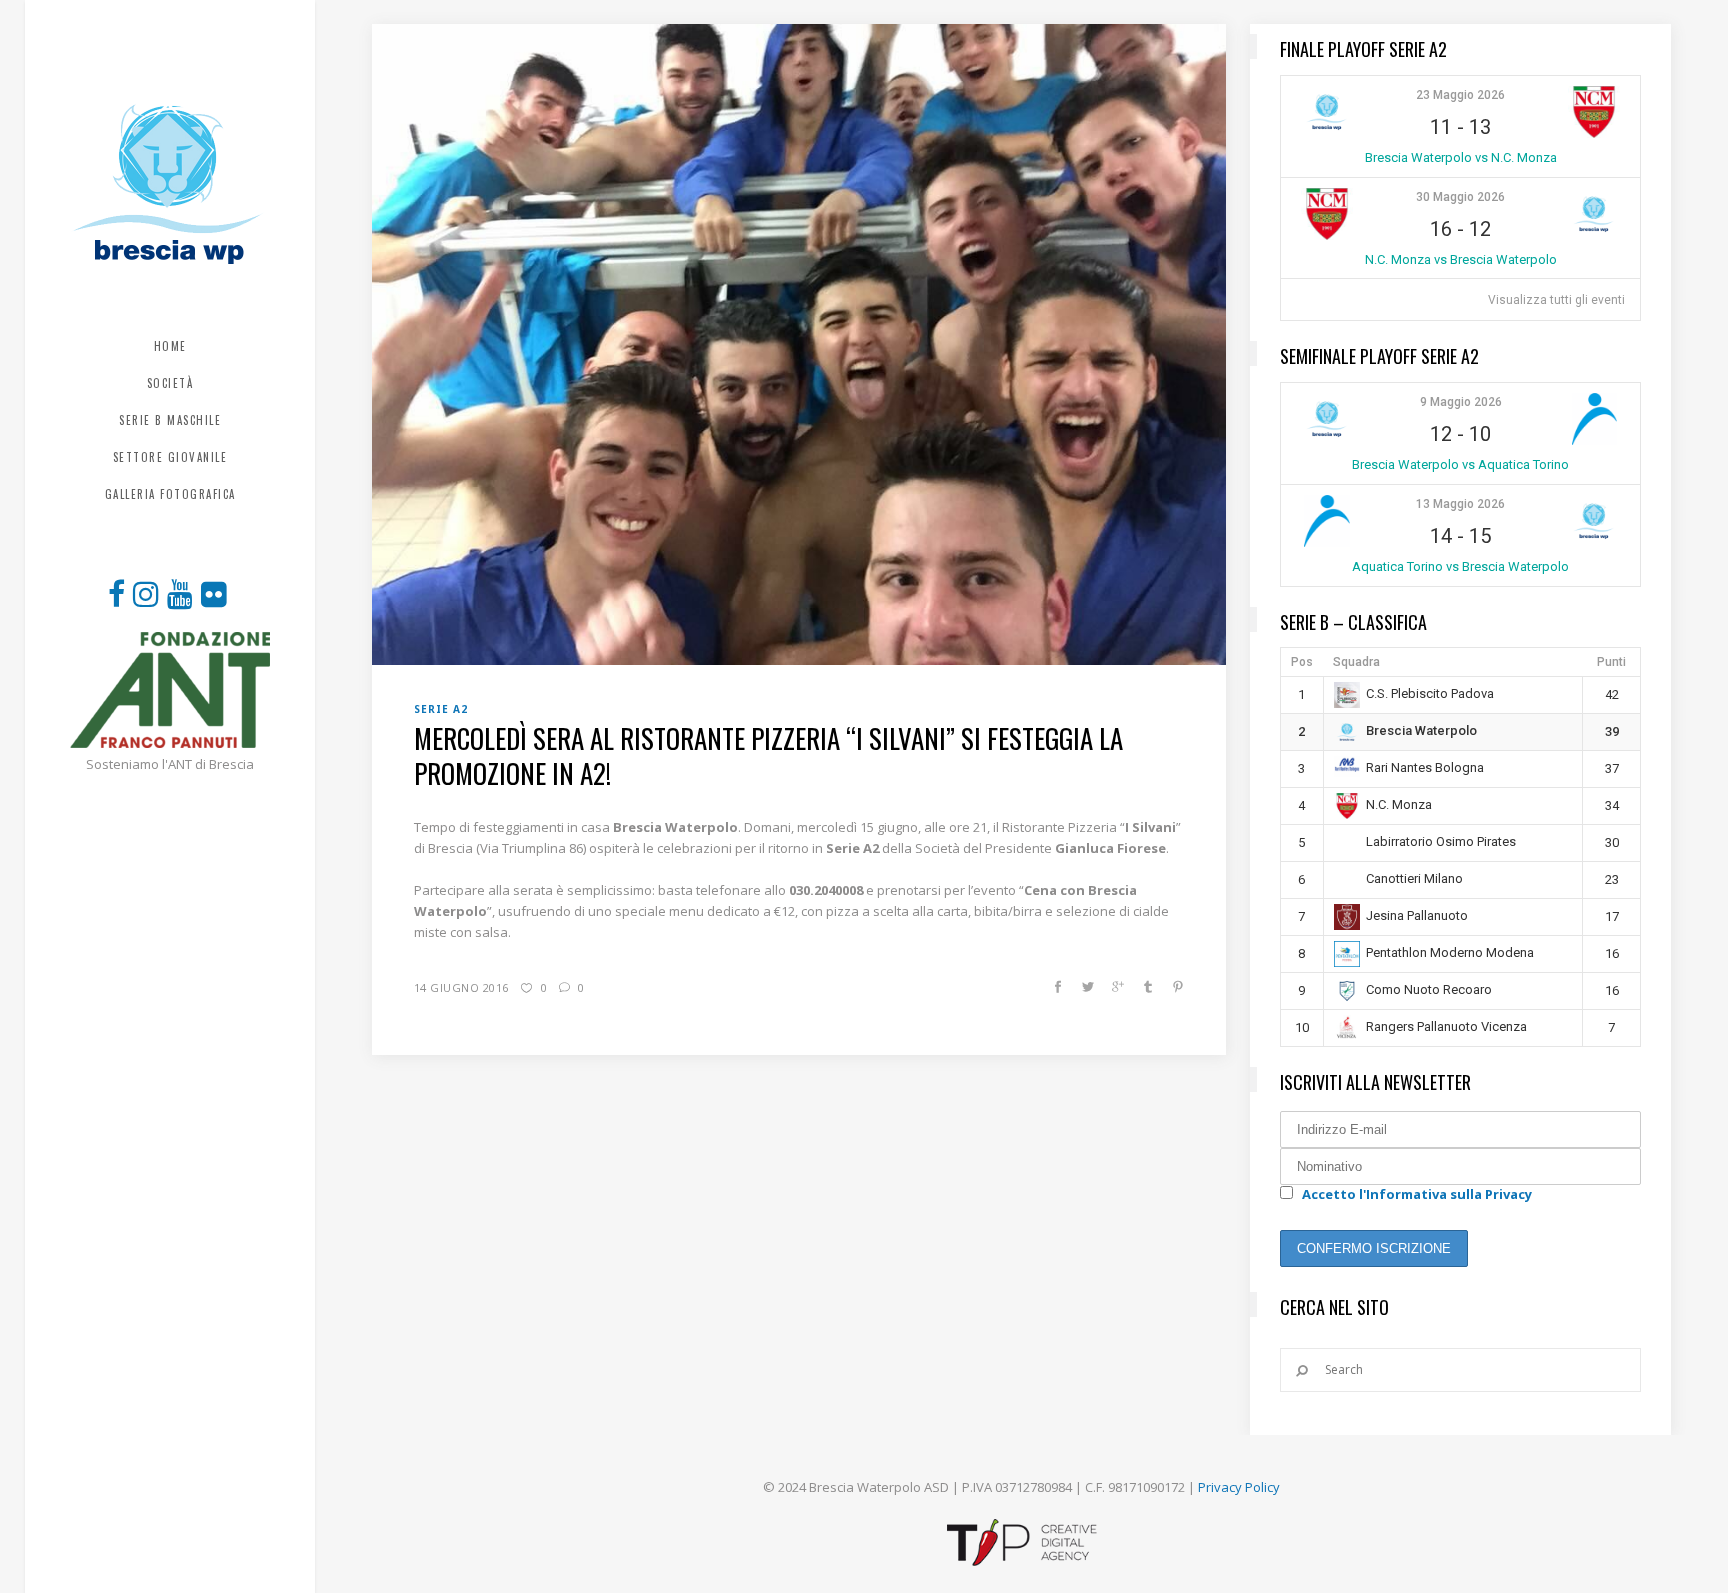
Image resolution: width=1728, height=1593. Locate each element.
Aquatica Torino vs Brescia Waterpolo (1460, 566)
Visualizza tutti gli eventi (1556, 300)
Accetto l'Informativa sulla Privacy (1417, 1194)
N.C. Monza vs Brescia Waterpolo (1461, 259)
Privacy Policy (1239, 1487)
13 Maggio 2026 (1460, 504)
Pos (1302, 662)
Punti (1611, 662)
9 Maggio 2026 (1461, 402)
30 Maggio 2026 (1460, 197)
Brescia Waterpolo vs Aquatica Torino (1460, 464)
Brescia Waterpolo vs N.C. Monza (1461, 157)
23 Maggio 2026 (1460, 95)
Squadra (1356, 662)
